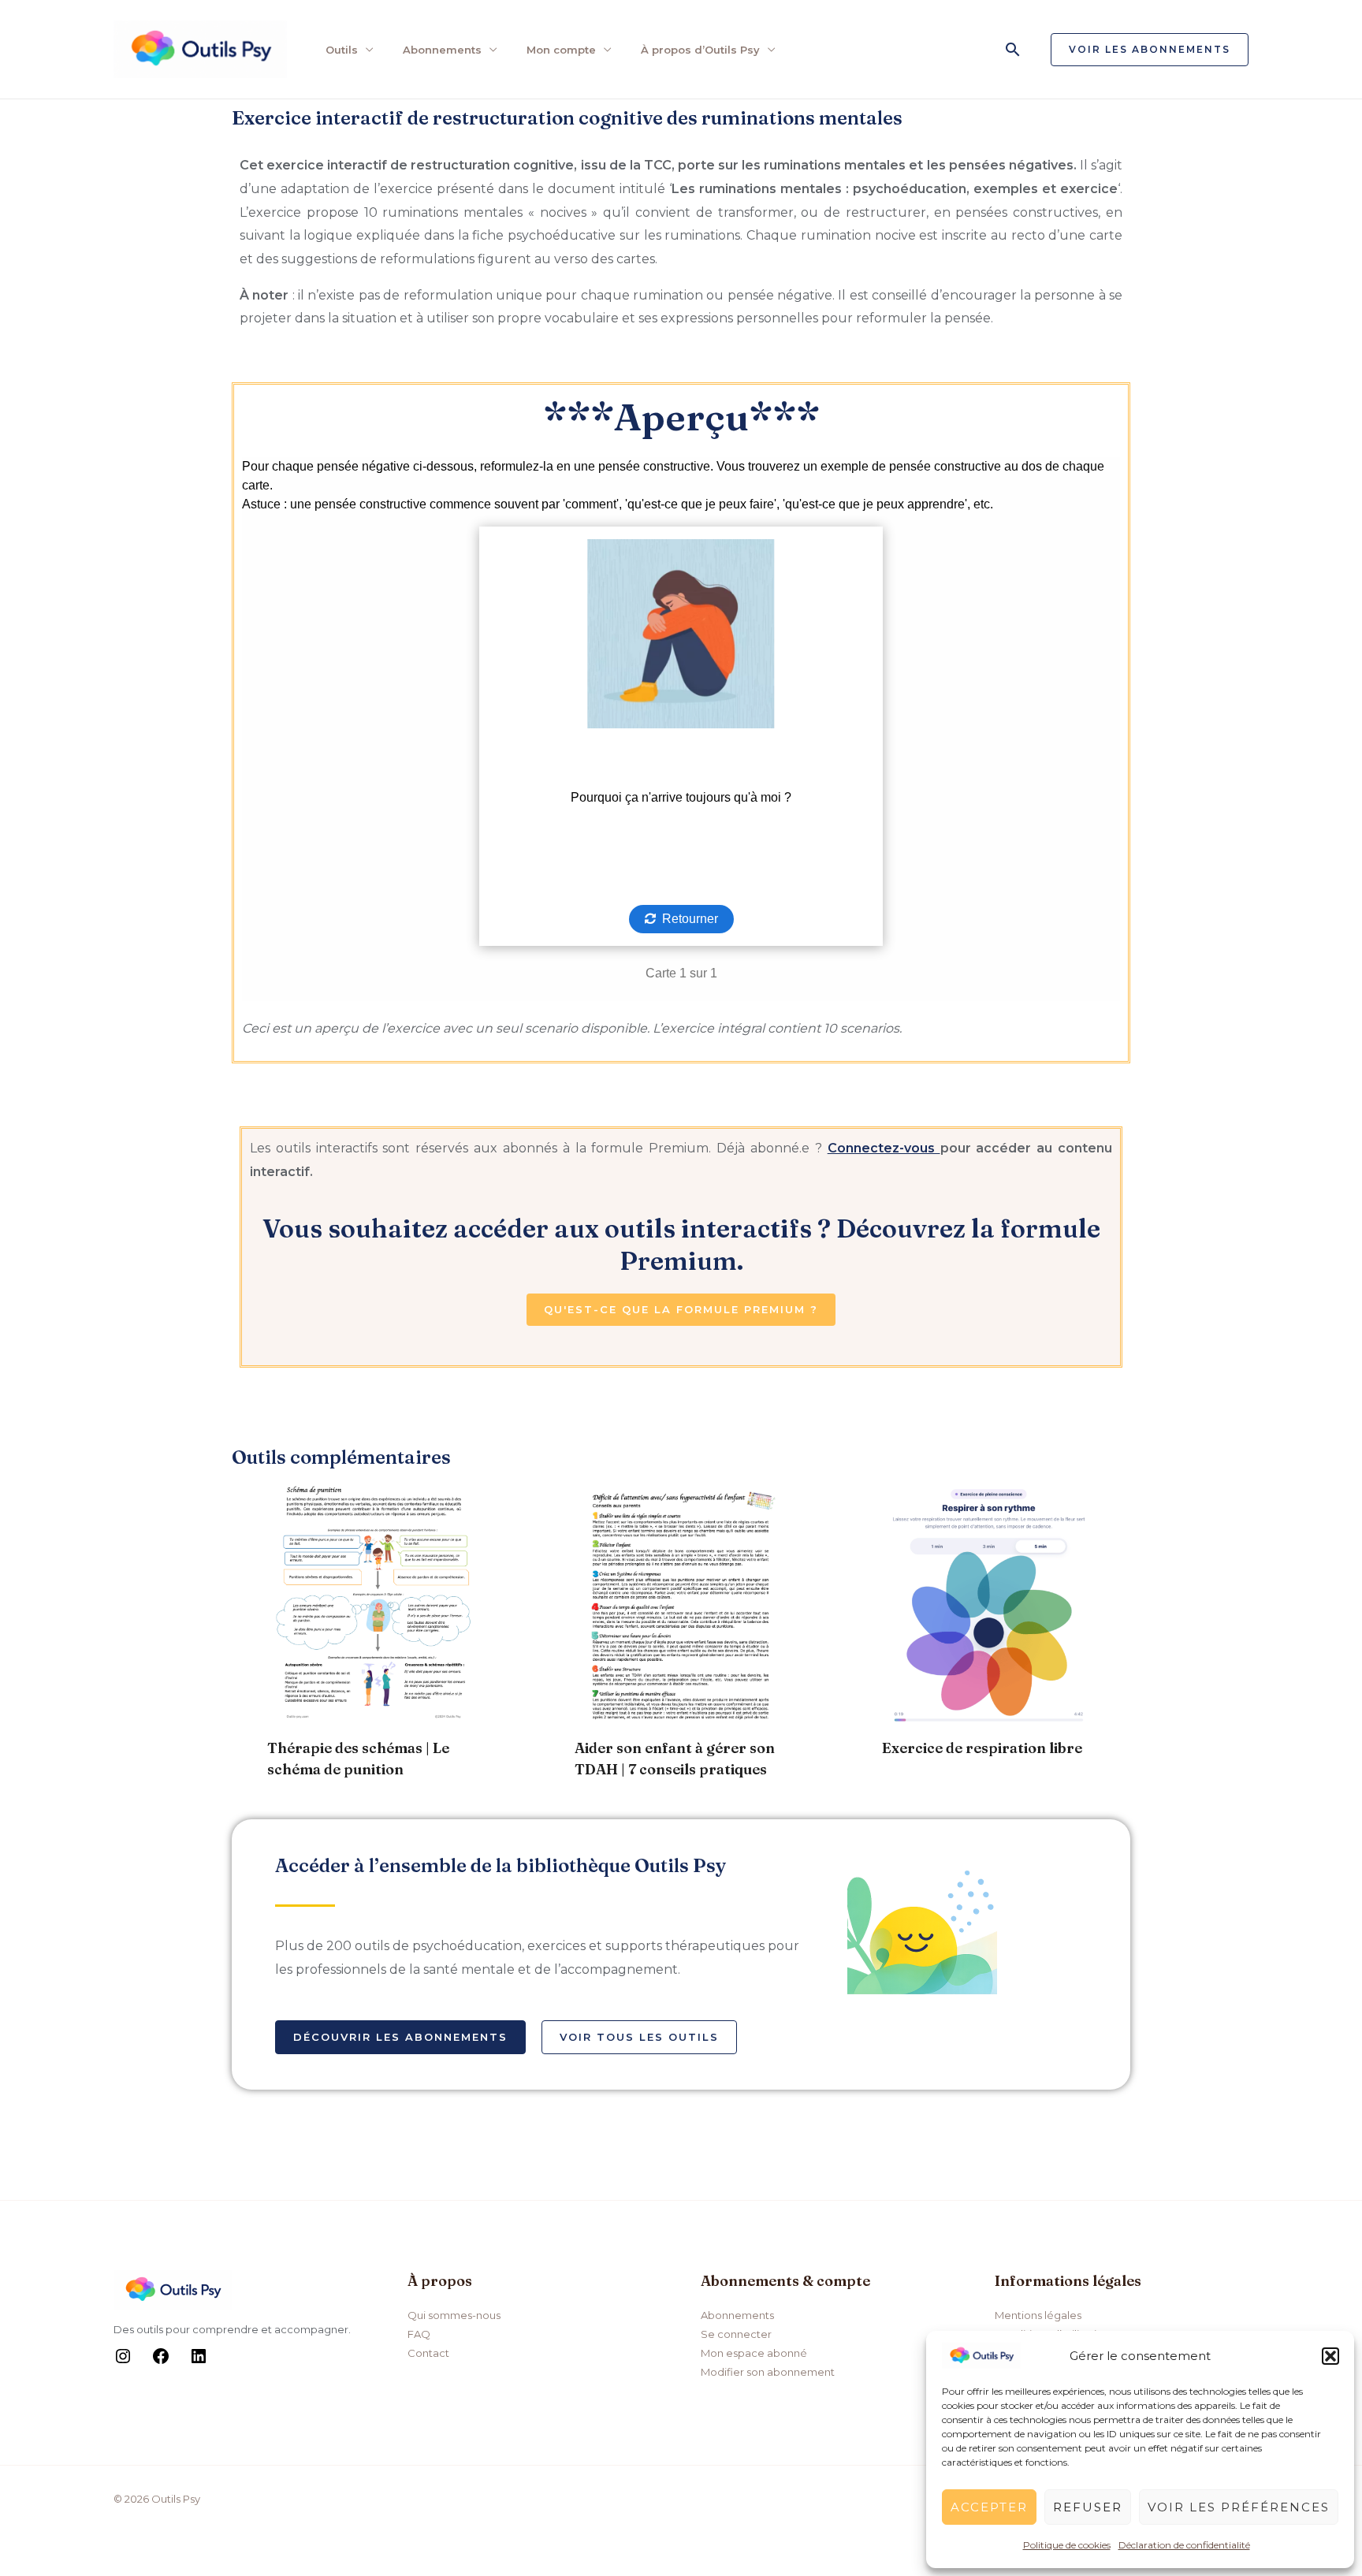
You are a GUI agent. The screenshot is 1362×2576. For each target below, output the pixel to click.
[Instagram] (123, 2362)
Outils (342, 50)
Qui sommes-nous (454, 2315)
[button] (1330, 2356)
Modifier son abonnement (768, 2372)
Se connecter (736, 2334)
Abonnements (442, 50)
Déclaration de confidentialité (1184, 2545)
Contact (428, 2353)
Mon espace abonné (754, 2353)
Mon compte (561, 50)
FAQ (419, 2334)
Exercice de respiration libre (982, 1748)
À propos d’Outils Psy (700, 50)
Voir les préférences (1239, 2507)
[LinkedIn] (199, 2362)
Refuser (1088, 2507)
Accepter (989, 2507)
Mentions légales (1038, 2315)
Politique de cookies (1067, 2545)
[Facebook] (161, 2362)
